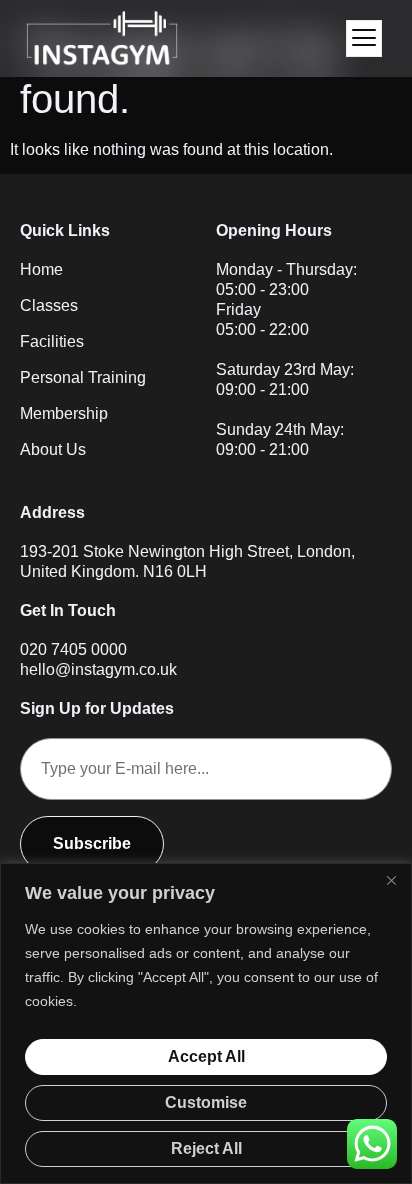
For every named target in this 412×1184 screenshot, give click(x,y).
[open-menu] (364, 38)
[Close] (391, 880)
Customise (206, 1102)
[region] (206, 1023)
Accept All (206, 1056)
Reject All (206, 1148)
